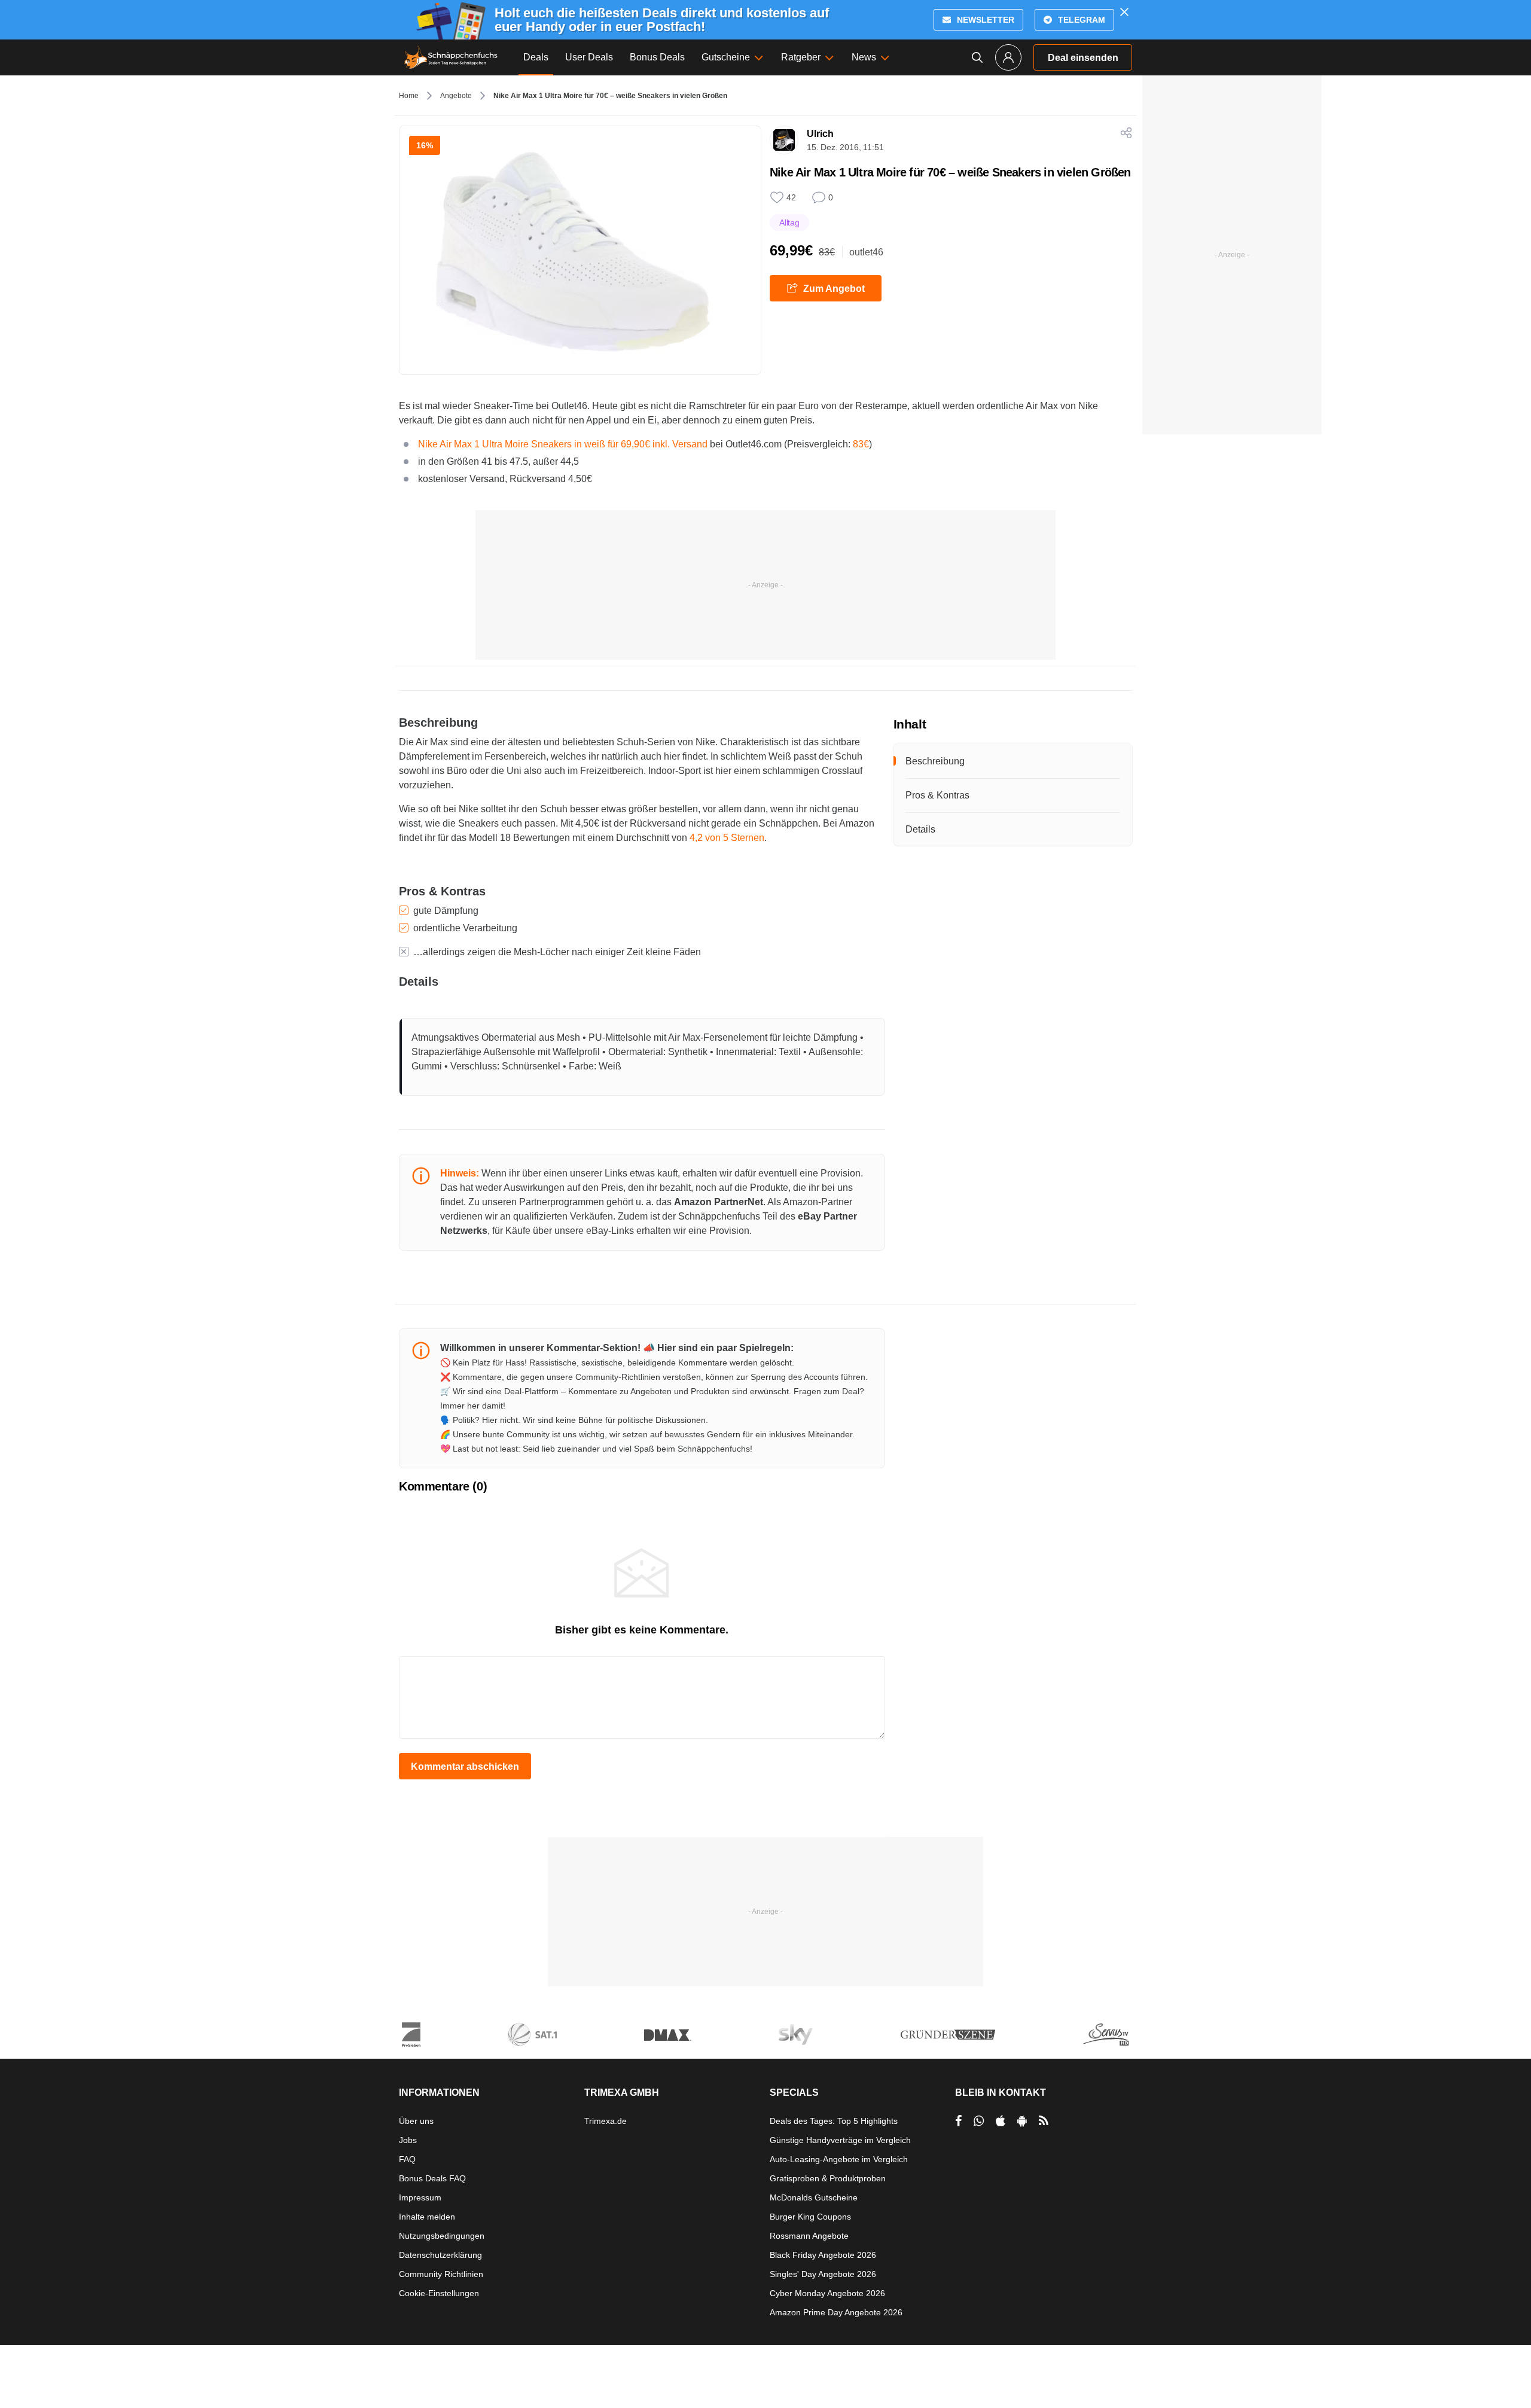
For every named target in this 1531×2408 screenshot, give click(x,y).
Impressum (420, 2197)
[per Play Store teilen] (1022, 2121)
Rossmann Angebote (809, 2236)
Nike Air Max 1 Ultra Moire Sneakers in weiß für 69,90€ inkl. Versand (563, 444)
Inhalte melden (427, 2217)
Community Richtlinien (441, 2274)
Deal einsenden (1083, 58)
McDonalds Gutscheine (814, 2197)
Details (920, 829)
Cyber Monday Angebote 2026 (827, 2293)
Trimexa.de (606, 2121)
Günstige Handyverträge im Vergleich (840, 2140)
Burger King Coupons (810, 2217)
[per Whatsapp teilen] (979, 2121)
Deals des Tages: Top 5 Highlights (834, 2121)
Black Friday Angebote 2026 (823, 2255)
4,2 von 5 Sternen (727, 838)
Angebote (456, 96)
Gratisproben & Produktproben (828, 2178)
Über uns (416, 2121)
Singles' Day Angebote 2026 (823, 2274)
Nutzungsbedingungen (442, 2236)
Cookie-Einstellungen (439, 2293)
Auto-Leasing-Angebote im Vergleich (839, 2159)
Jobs (408, 2140)
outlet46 (866, 252)
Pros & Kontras (937, 795)
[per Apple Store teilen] (1001, 2121)
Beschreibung (935, 761)
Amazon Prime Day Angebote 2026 (836, 2312)
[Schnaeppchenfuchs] (451, 57)
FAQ (407, 2159)
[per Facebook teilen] (958, 2121)
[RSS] (1044, 2121)
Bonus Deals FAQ (432, 2178)
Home (409, 96)
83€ (861, 444)
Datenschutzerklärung (440, 2255)
